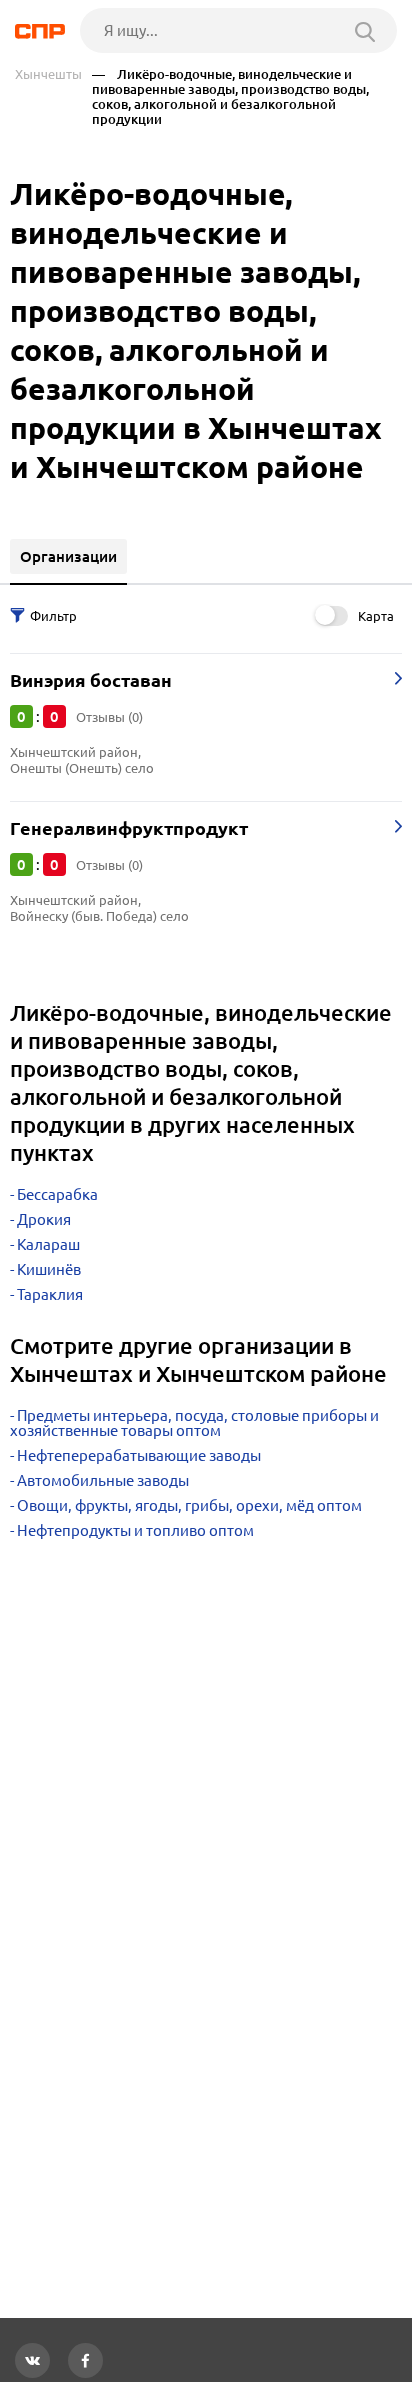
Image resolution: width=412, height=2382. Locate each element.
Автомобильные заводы (103, 1480)
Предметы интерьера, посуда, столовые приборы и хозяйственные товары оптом (194, 1423)
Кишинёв (49, 1269)
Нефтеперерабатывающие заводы (139, 1455)
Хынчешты (48, 74)
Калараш (48, 1244)
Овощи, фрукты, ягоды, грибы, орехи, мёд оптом (189, 1505)
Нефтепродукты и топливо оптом (135, 1530)
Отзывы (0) (109, 717)
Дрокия (44, 1219)
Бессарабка (57, 1194)
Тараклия (50, 1294)
